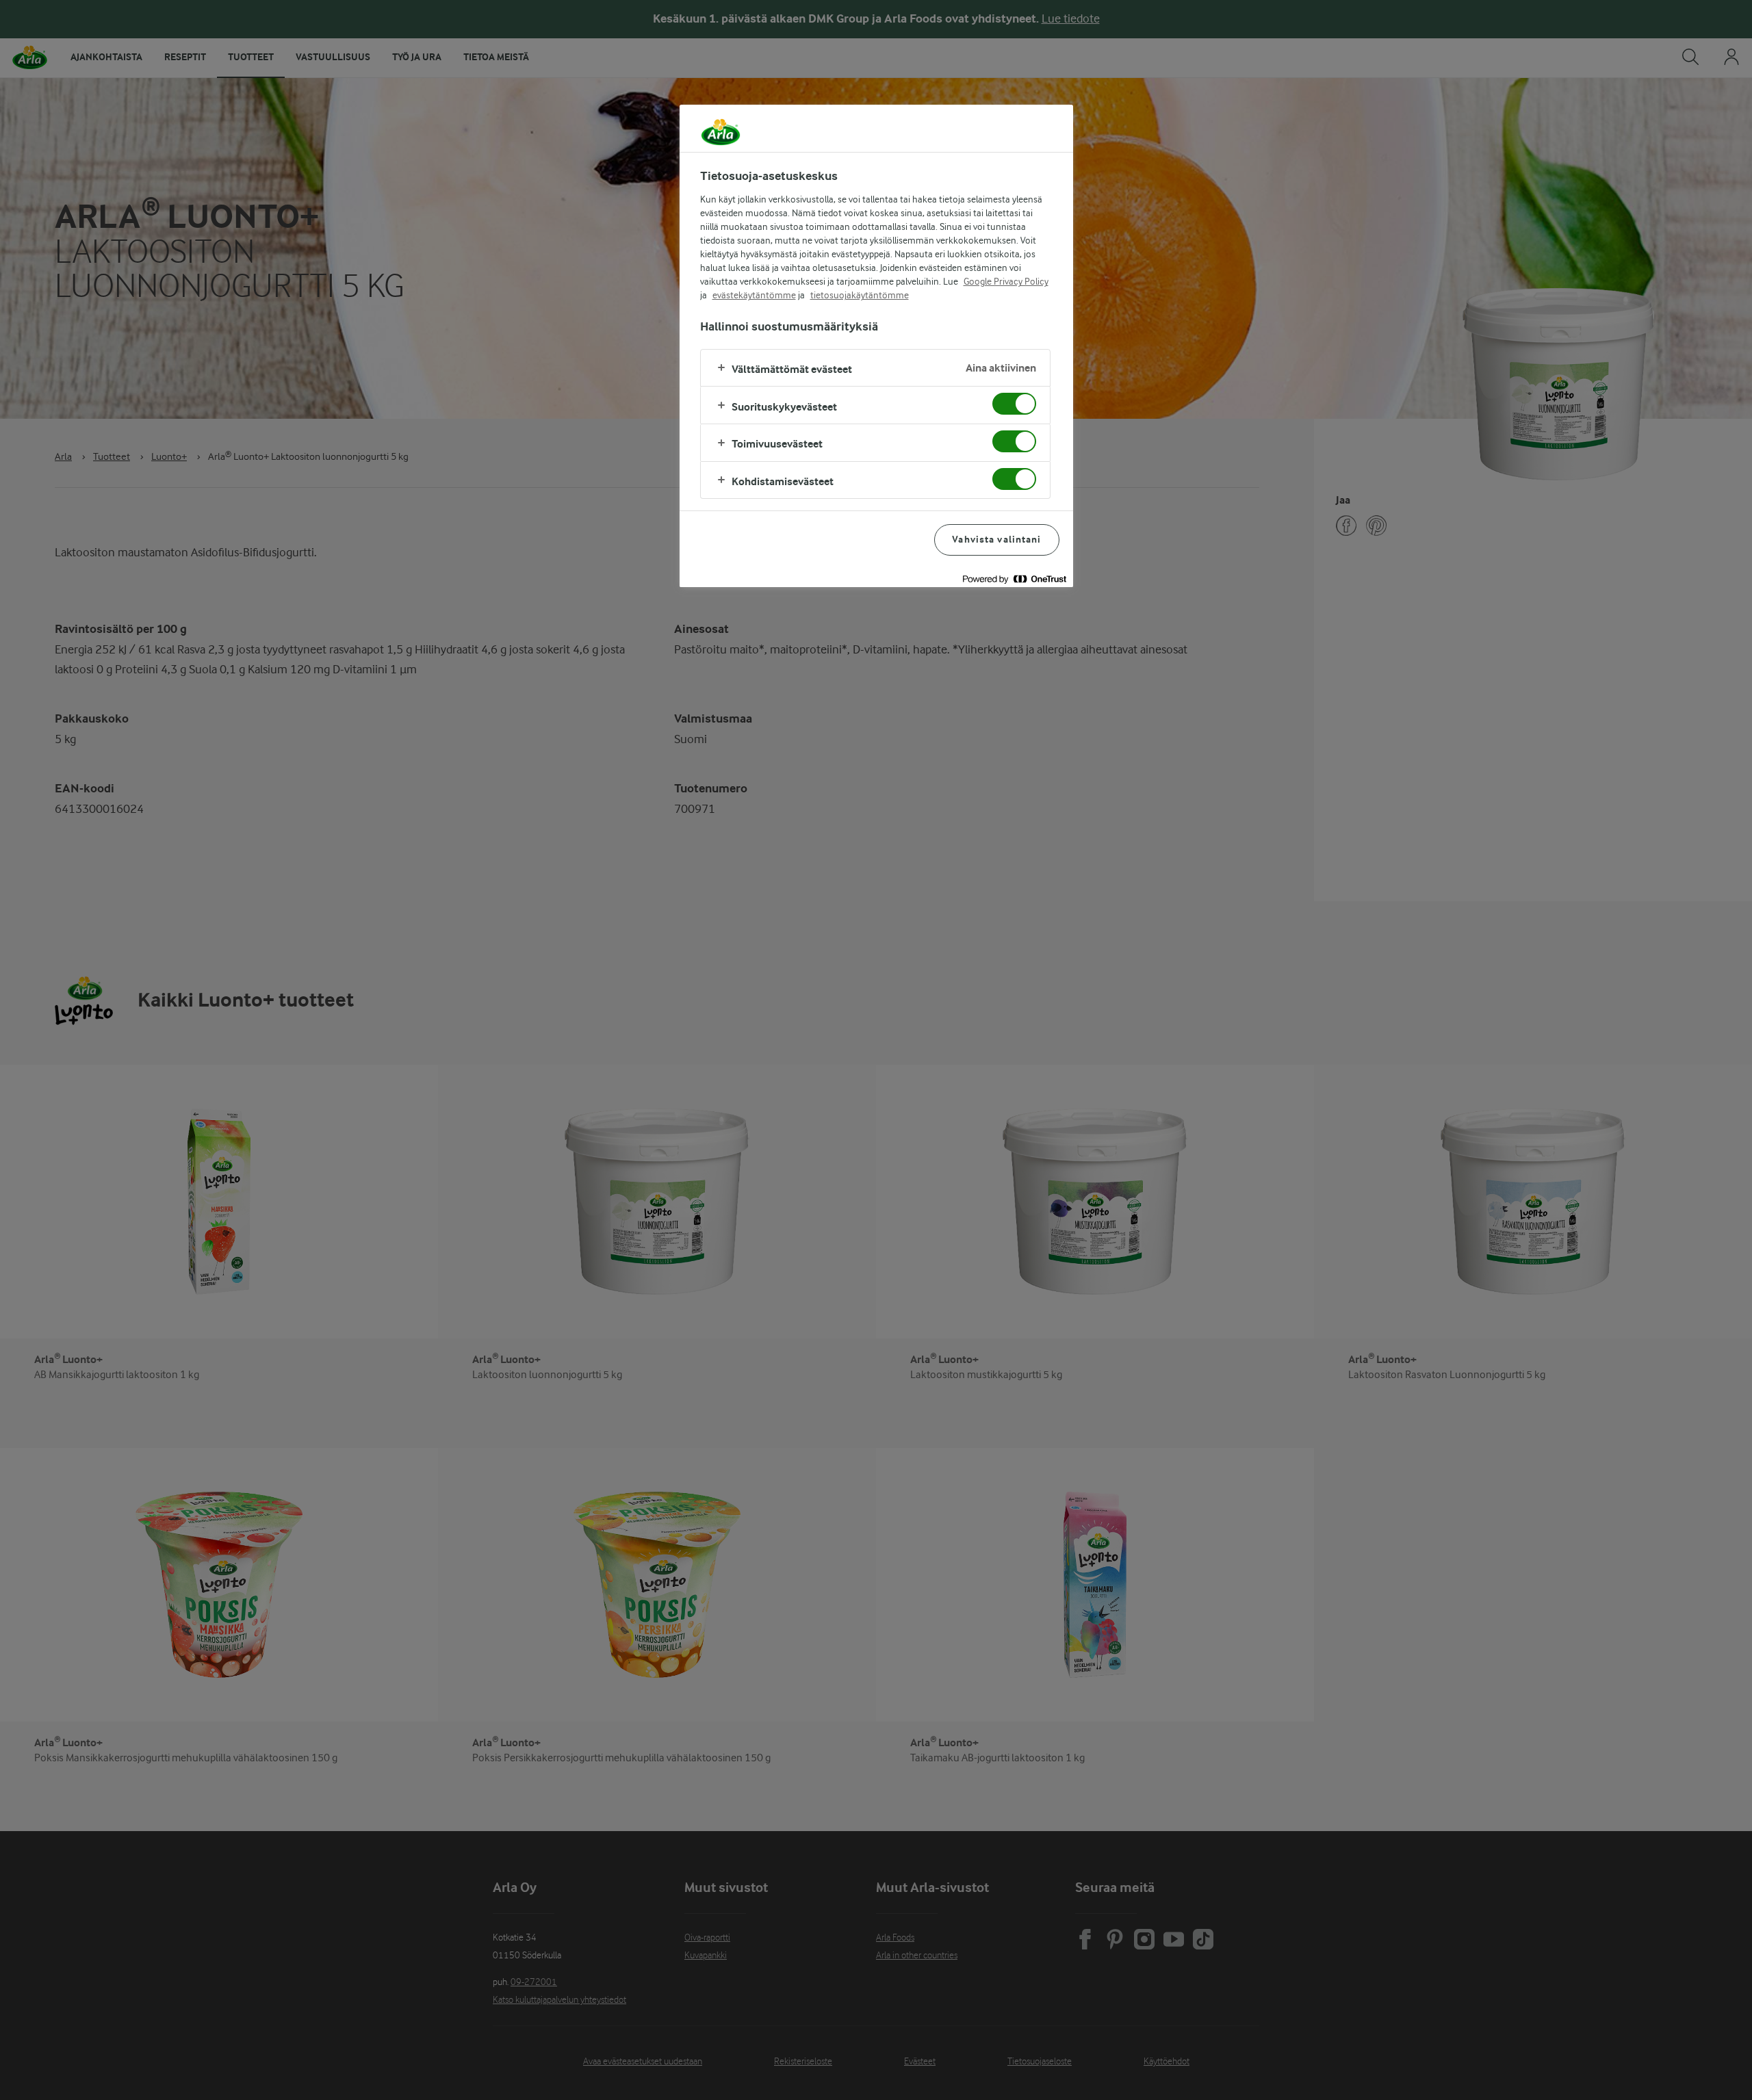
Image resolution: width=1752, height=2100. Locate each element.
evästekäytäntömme (754, 295)
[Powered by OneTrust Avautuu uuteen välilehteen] (1014, 579)
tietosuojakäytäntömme (860, 295)
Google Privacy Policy (1006, 281)
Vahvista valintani (996, 540)
